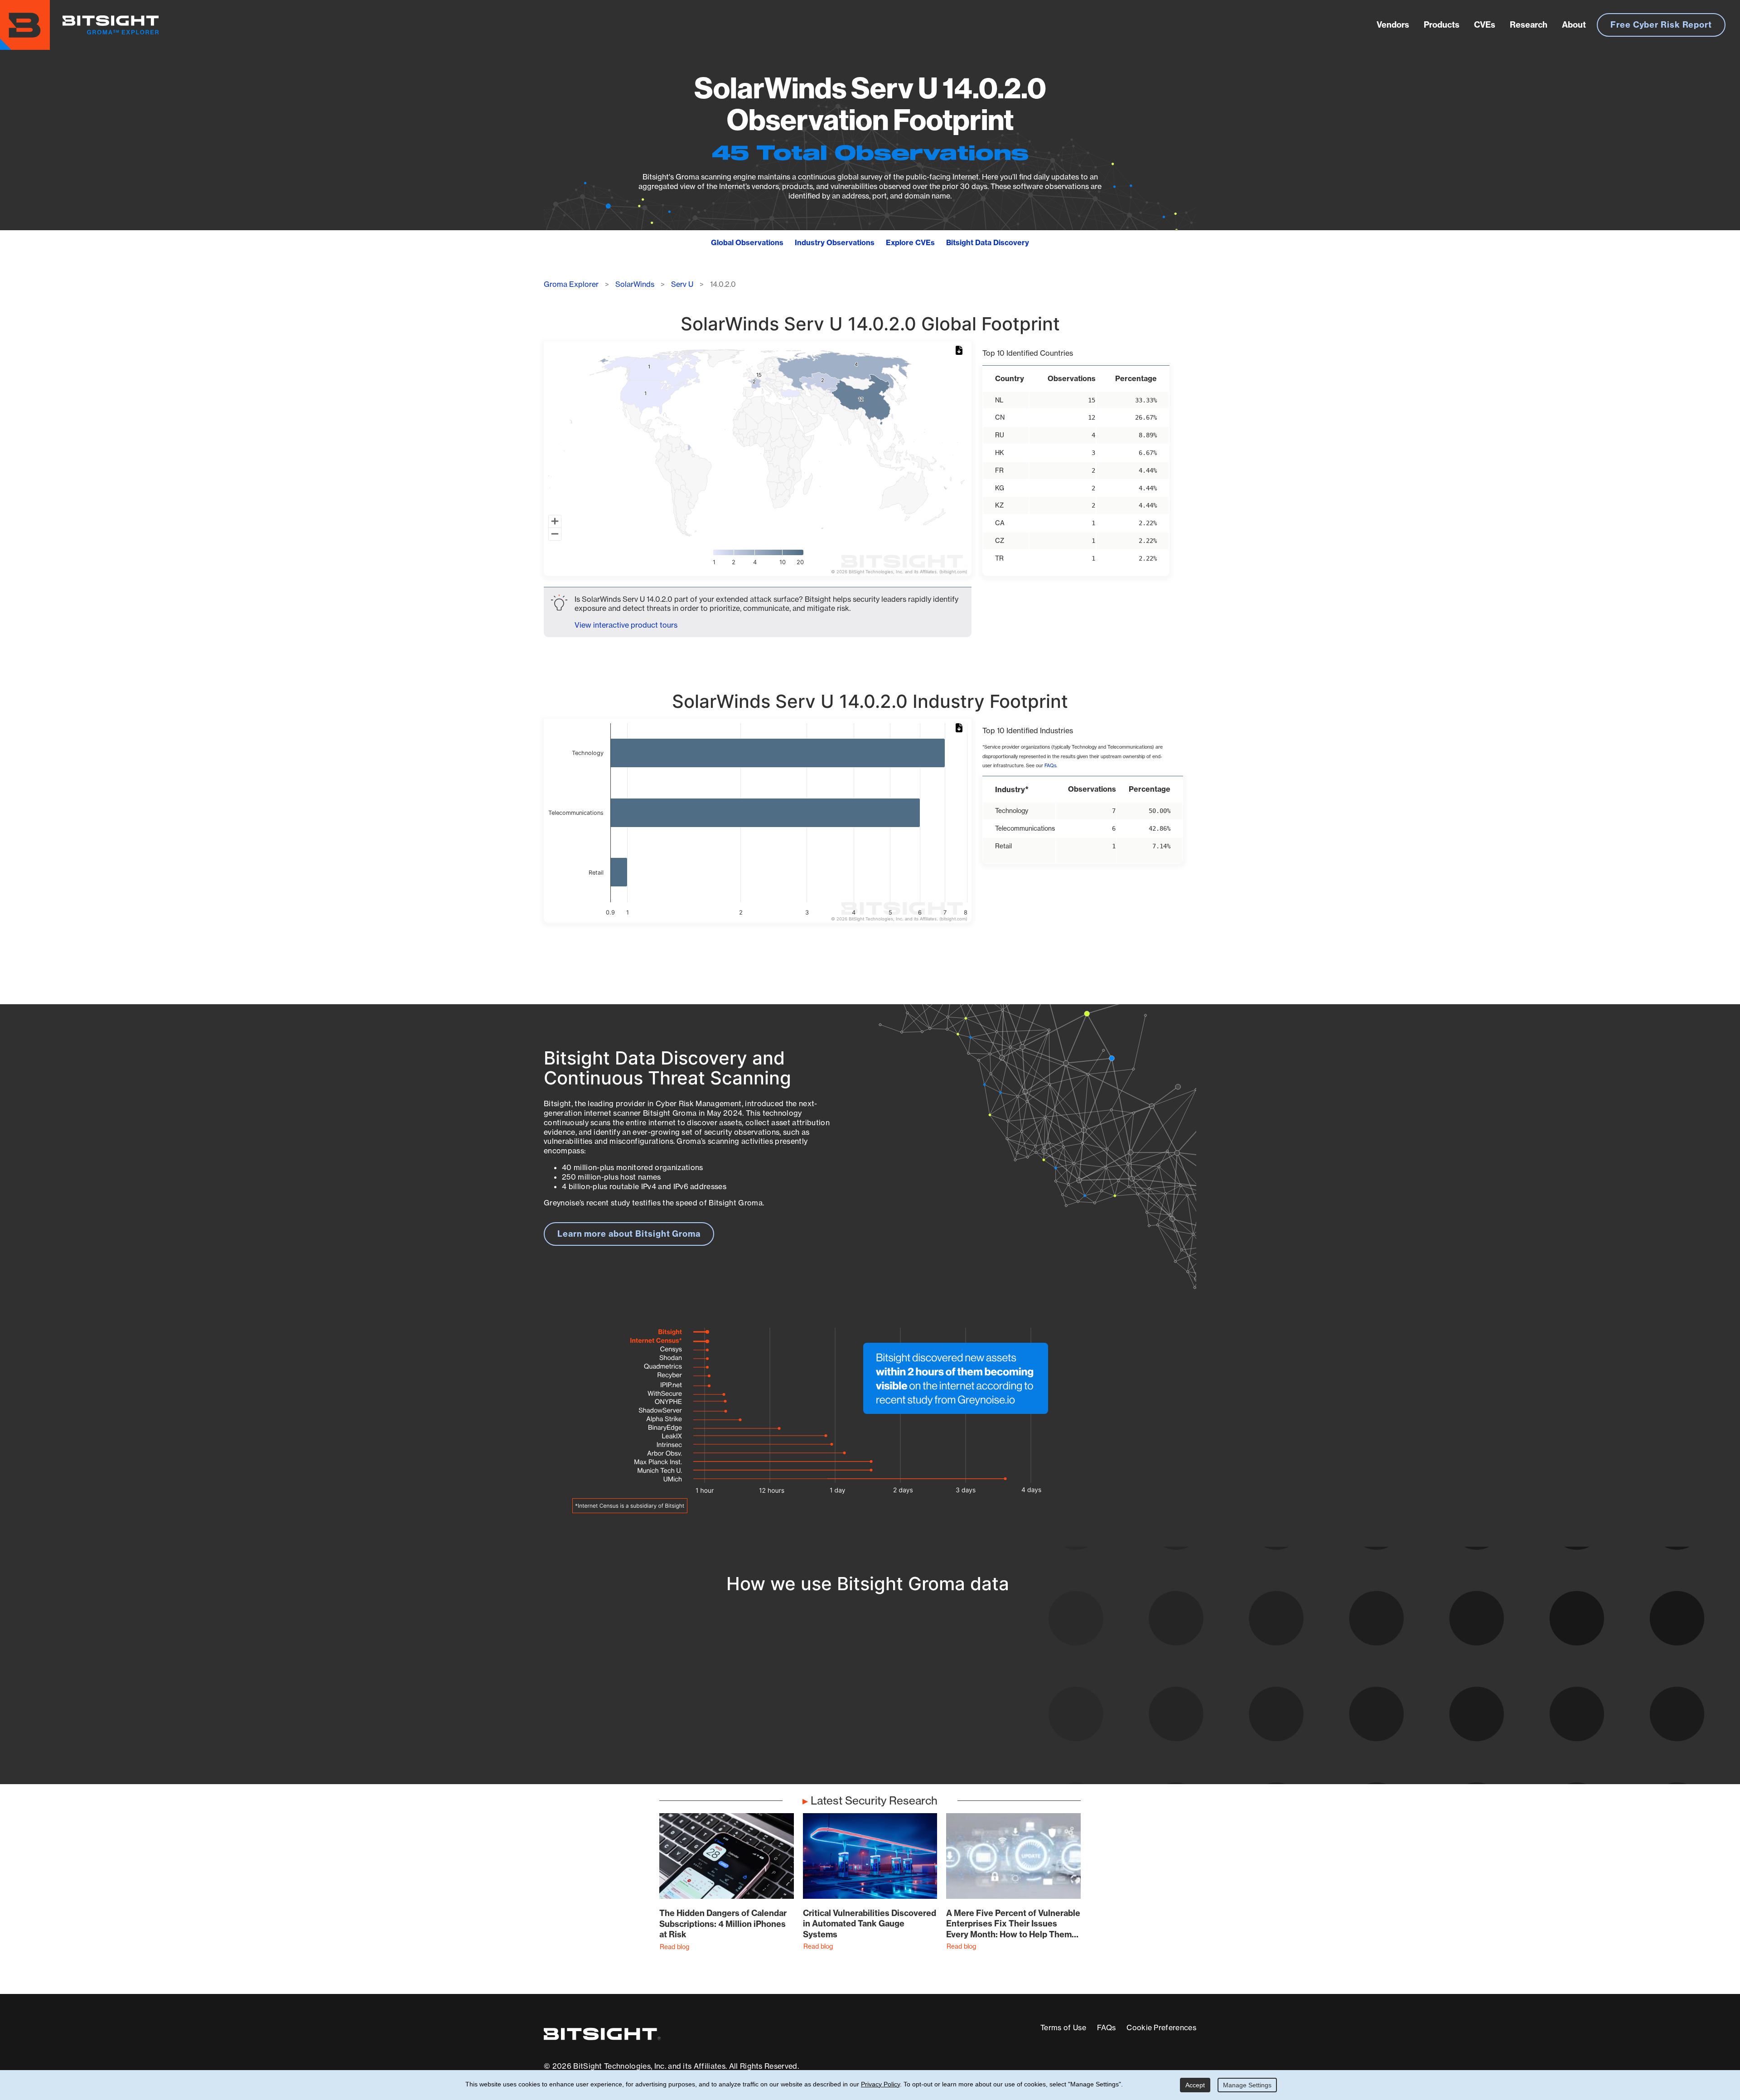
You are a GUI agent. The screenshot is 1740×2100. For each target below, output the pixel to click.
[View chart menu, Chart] (961, 351)
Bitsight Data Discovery (988, 242)
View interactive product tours (626, 625)
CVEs (1485, 25)
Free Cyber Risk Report (1661, 25)
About (1574, 25)
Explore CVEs (910, 242)
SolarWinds (635, 284)
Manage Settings (1247, 2085)
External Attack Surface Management (1078, 1701)
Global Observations (747, 242)
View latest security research (617, 1691)
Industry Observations (835, 242)
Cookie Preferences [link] (1161, 2027)
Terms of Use (1063, 2027)
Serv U (682, 284)
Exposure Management (826, 1701)
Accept (1195, 2085)
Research (1529, 25)
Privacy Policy (880, 2084)
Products (1442, 25)
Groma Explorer (571, 284)
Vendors (1393, 25)
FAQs (1050, 766)
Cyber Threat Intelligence (831, 1734)
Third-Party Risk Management (840, 1717)
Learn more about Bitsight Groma (629, 1234)
